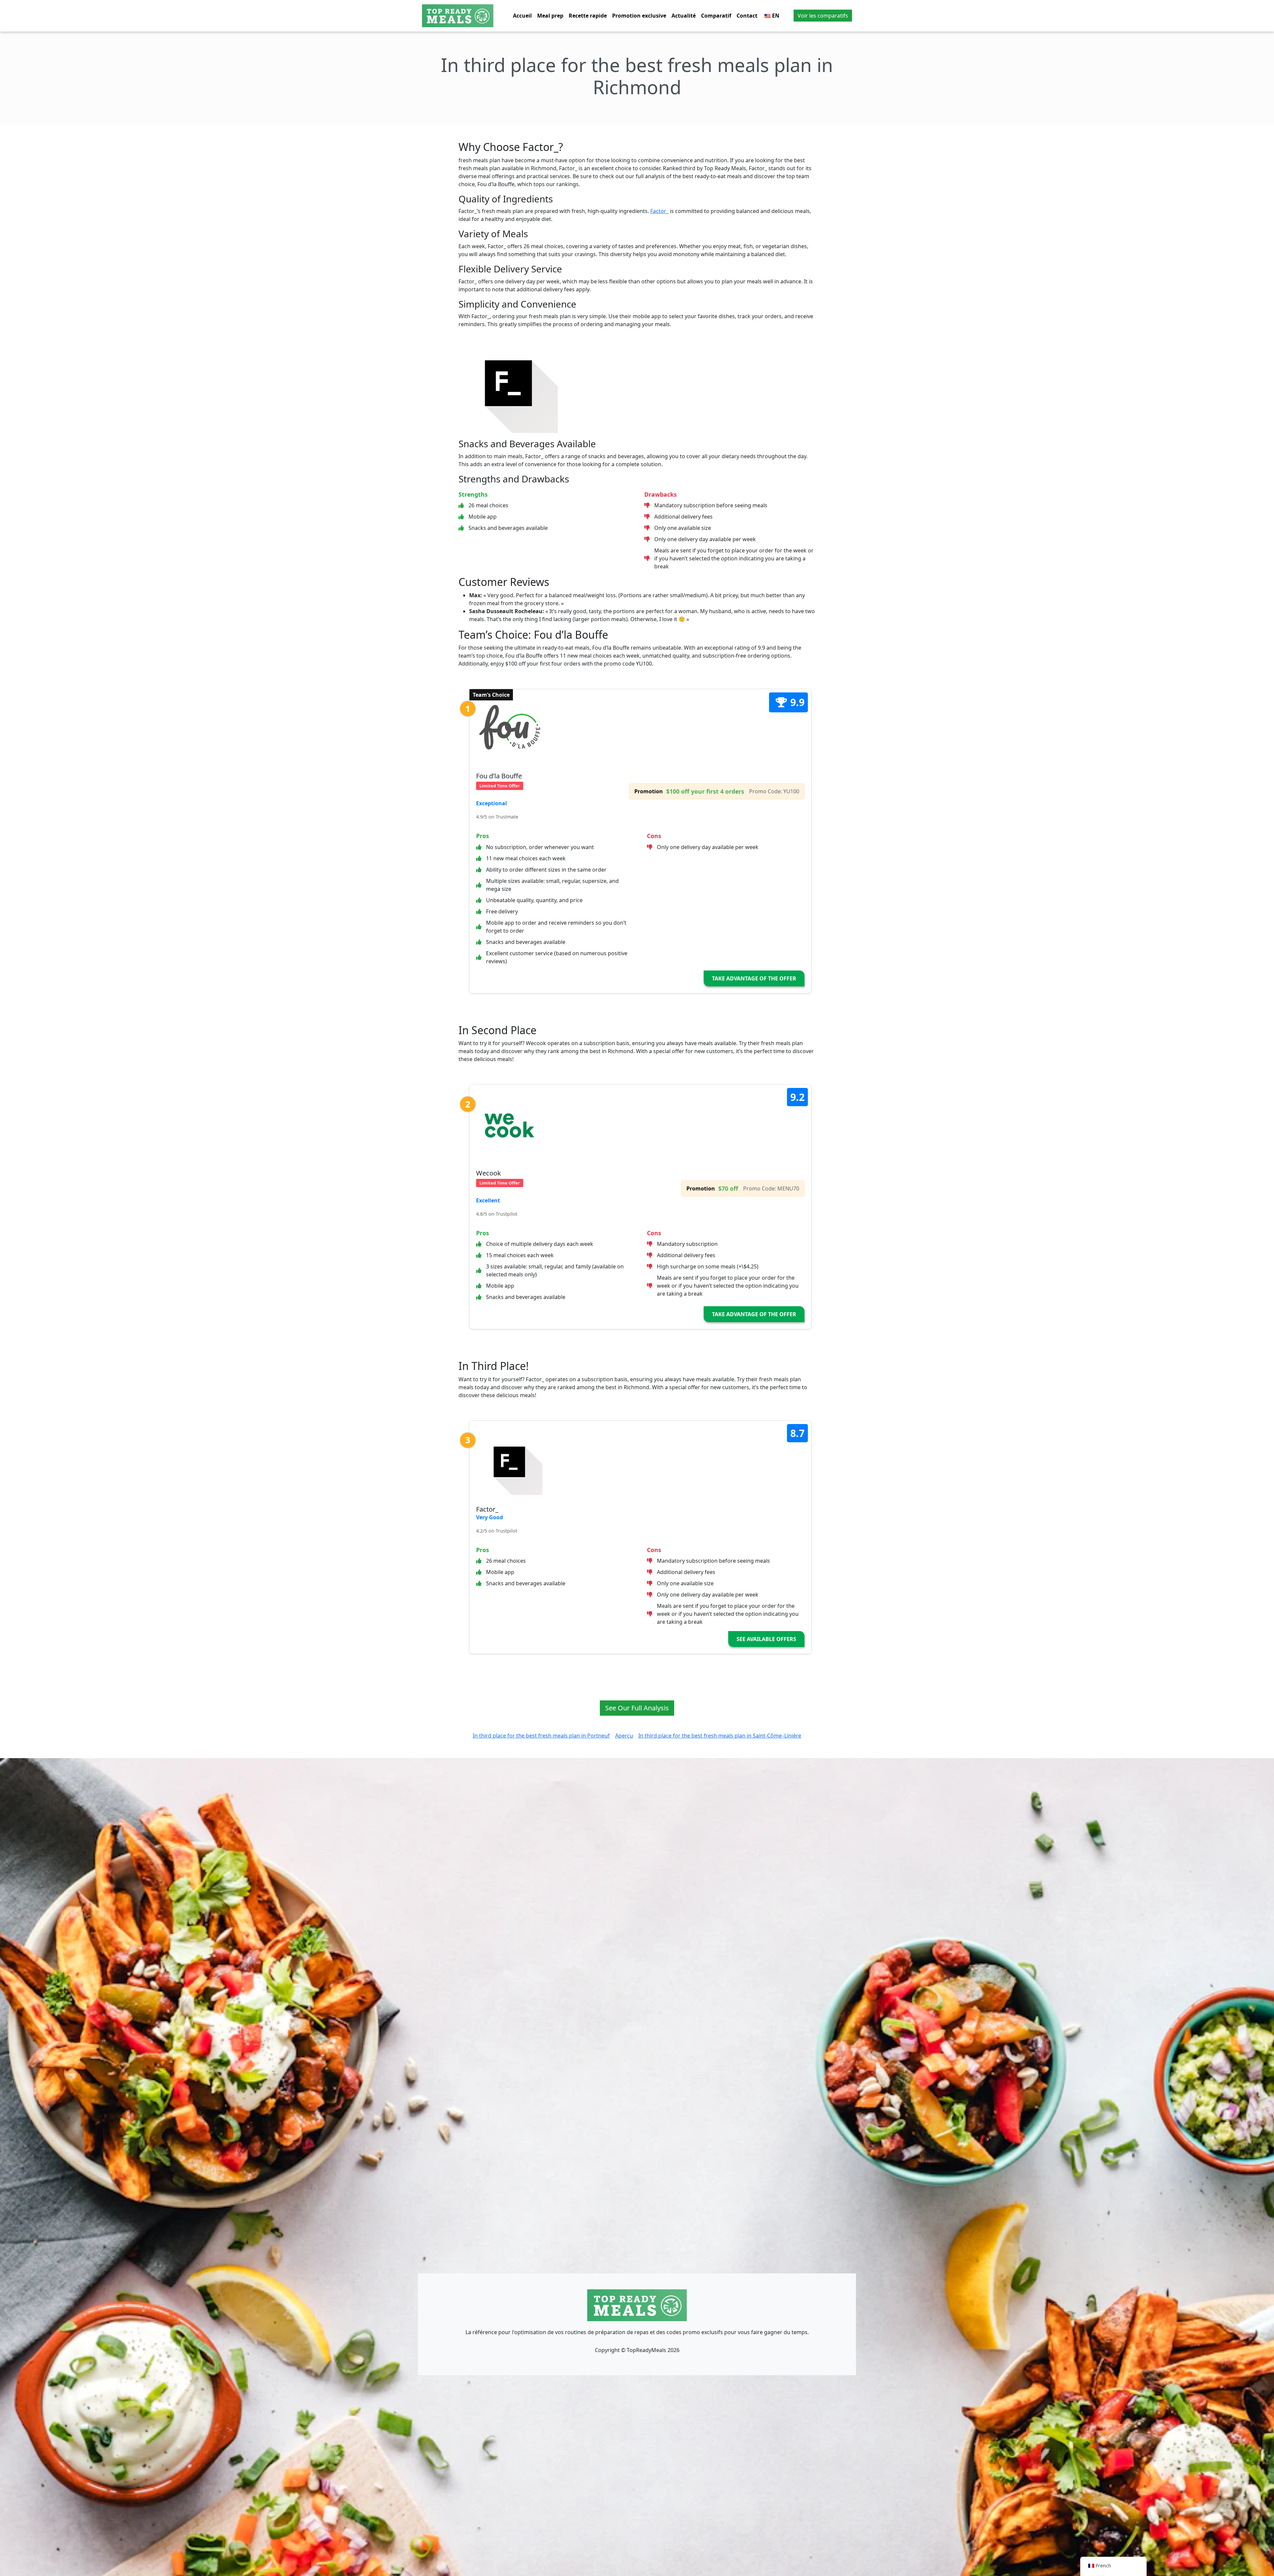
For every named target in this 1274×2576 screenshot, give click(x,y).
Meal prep (550, 16)
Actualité (684, 16)
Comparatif (716, 16)
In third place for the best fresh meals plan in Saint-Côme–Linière (720, 1736)
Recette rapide (588, 16)
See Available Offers (766, 1639)
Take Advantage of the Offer (754, 978)
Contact (747, 16)
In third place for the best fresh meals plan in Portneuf (541, 1736)
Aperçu (624, 1736)
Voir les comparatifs (823, 16)
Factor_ (659, 211)
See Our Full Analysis (637, 1708)
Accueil (522, 16)
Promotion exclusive (639, 16)
